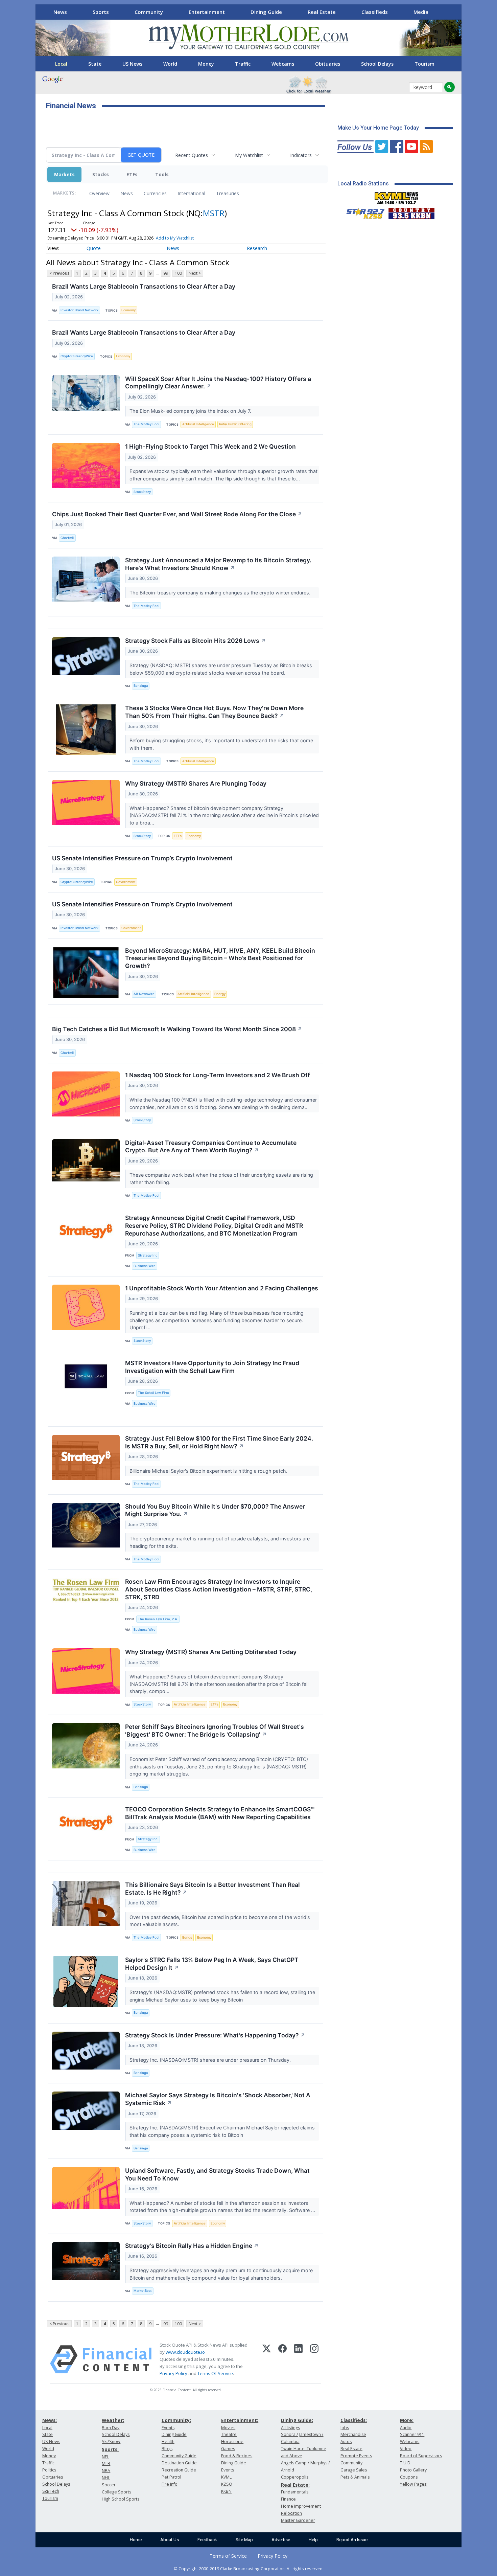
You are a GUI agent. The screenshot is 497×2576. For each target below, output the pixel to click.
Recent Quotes (192, 155)
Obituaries (328, 64)
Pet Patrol (171, 2477)
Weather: (113, 2420)
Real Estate (322, 12)
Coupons (409, 2477)
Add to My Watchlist (175, 238)
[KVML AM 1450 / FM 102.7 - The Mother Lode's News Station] (397, 196)
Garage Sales (354, 2470)
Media (421, 12)
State (95, 64)
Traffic (243, 64)
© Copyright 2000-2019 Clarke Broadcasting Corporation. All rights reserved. (249, 2569)
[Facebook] (282, 2359)
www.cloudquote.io (185, 2352)
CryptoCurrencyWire (77, 356)
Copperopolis (295, 2477)
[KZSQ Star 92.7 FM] (362, 212)
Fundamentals (295, 2492)
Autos (346, 2442)
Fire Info (170, 2484)
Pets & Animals (355, 2477)
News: (50, 2420)
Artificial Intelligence (198, 424)
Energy (220, 994)
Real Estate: (295, 2485)
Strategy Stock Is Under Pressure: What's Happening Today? (215, 2035)
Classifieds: (354, 2420)
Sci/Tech (51, 2491)
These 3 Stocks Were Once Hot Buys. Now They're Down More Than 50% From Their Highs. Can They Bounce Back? (214, 712)
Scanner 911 (412, 2434)
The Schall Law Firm (153, 1393)
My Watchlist (249, 155)
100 (178, 273)
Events (168, 2428)
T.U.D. (406, 2463)
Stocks (101, 174)
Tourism (424, 64)
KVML (226, 2477)
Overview (99, 193)
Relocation (291, 2513)
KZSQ (227, 2484)
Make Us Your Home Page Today (378, 128)
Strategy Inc (148, 1255)
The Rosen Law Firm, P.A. (158, 1619)
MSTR (214, 213)
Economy (128, 310)
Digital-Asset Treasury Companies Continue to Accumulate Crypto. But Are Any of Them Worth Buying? (211, 1147)
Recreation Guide (179, 2470)
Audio (406, 2428)
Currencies (155, 193)
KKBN (226, 2491)
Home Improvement (301, 2506)
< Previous (59, 273)
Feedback (207, 2540)
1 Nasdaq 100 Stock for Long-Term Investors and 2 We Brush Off (218, 1075)
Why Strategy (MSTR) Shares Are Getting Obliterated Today (211, 1652)
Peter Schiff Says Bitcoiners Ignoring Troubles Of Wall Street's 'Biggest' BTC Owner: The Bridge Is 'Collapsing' (215, 1731)
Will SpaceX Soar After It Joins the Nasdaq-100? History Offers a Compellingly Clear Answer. (218, 383)
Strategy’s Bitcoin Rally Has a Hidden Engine (192, 2246)
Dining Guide (266, 12)
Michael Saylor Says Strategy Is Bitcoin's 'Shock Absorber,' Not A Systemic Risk (218, 2099)
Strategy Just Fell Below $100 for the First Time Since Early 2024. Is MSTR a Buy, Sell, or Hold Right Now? (219, 1442)
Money (206, 64)
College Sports (116, 2492)
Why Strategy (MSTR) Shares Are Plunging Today (196, 783)
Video (406, 2449)
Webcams (283, 64)
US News (132, 64)
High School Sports (121, 2499)
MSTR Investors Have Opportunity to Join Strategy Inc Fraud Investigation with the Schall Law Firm (212, 1367)
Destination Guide (179, 2463)
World (170, 64)
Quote (94, 248)
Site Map (244, 2540)
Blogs (167, 2449)
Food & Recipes (237, 2456)
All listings (290, 2428)
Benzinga (141, 686)
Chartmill (67, 538)
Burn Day (111, 2428)
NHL (106, 2478)
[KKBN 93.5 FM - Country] (411, 212)
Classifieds (375, 12)
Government (126, 882)
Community (149, 12)
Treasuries (228, 193)
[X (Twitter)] (267, 2359)
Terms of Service (228, 2556)
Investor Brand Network (79, 310)
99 (166, 273)
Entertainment (207, 12)
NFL (105, 2457)
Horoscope (232, 2442)
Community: (176, 2420)
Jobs (345, 2428)
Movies (228, 2428)
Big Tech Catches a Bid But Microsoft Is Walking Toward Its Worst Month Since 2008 (177, 1029)
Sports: (110, 2449)
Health (168, 2442)
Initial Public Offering (235, 424)
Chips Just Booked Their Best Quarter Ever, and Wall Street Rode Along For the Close (177, 514)
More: (407, 2420)
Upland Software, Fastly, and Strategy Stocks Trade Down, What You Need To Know (217, 2174)
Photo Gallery (413, 2470)
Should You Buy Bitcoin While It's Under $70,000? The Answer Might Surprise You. (215, 1510)
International (191, 193)
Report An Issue (352, 2540)
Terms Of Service (215, 2373)
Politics (49, 2470)
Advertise (281, 2540)
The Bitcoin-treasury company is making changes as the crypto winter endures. (221, 593)
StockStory (142, 492)
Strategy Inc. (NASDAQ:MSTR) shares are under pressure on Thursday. (211, 2060)
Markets (64, 174)
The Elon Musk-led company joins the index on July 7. (191, 411)
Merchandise (353, 2434)
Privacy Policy (173, 2373)
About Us (170, 2540)
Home (136, 2540)
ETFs (132, 174)
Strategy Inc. (148, 1839)
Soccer (109, 2485)
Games (228, 2449)
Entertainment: (240, 2420)
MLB (106, 2464)
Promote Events (356, 2456)
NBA (106, 2471)
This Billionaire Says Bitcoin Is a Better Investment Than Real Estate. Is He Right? (212, 1889)
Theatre (229, 2434)
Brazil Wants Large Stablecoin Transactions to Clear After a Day (144, 286)
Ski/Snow (111, 2442)
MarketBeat (143, 2291)
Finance (288, 2499)
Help (313, 2540)
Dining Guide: (297, 2420)
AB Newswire (144, 994)
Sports (101, 12)
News (60, 12)
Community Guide (179, 2456)
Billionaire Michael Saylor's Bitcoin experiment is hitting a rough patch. (209, 1471)
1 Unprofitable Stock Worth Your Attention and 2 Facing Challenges (222, 1288)
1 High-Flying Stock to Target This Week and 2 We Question (210, 446)
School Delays (377, 64)
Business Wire (145, 1266)
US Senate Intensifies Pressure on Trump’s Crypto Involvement (142, 858)
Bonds (187, 1937)
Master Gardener (298, 2520)
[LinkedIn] (298, 2359)
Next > (195, 273)
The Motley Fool (146, 424)
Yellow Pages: (414, 2484)
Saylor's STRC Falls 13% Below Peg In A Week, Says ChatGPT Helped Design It (212, 1964)
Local (61, 64)
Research (257, 248)
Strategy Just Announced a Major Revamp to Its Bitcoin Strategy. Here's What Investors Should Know (218, 564)
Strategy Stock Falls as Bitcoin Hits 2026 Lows (195, 641)
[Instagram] (314, 2359)
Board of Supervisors (421, 2456)
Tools (162, 174)
